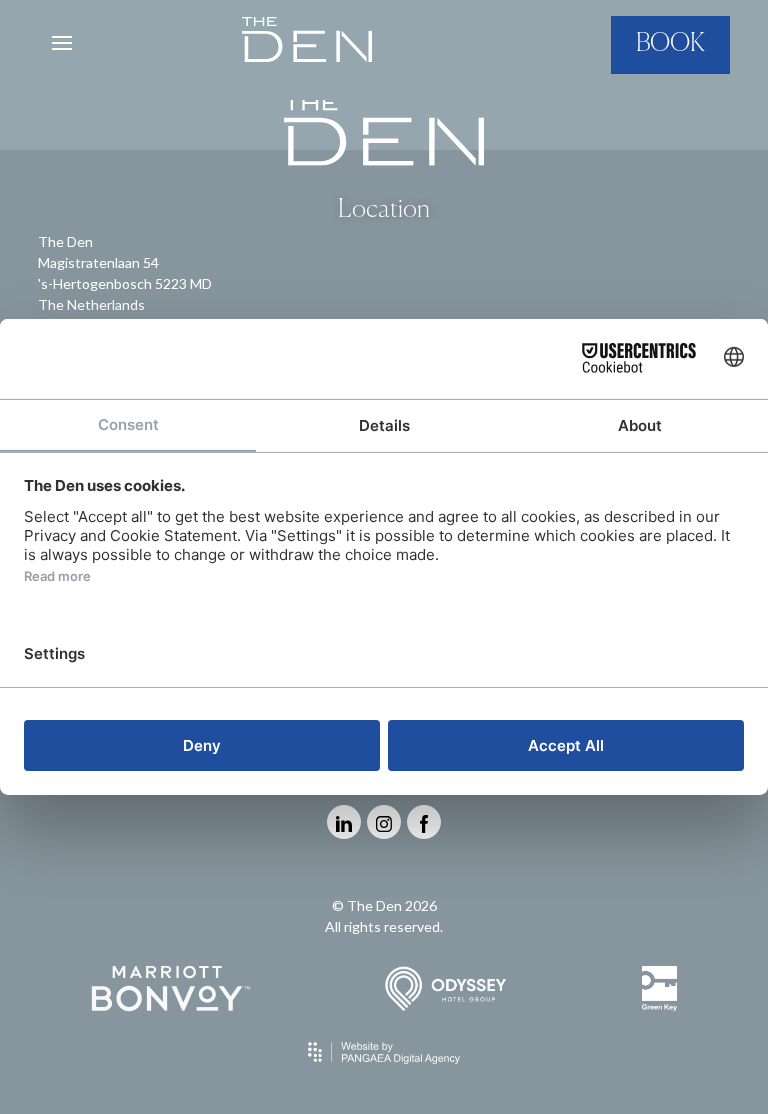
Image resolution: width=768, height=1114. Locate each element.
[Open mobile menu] (62, 43)
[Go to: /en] (307, 44)
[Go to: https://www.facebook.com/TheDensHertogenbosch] (424, 822)
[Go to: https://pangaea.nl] (384, 1052)
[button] (670, 45)
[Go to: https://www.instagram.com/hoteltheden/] (384, 822)
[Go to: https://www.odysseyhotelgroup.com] (446, 988)
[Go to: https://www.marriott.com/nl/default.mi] (170, 988)
